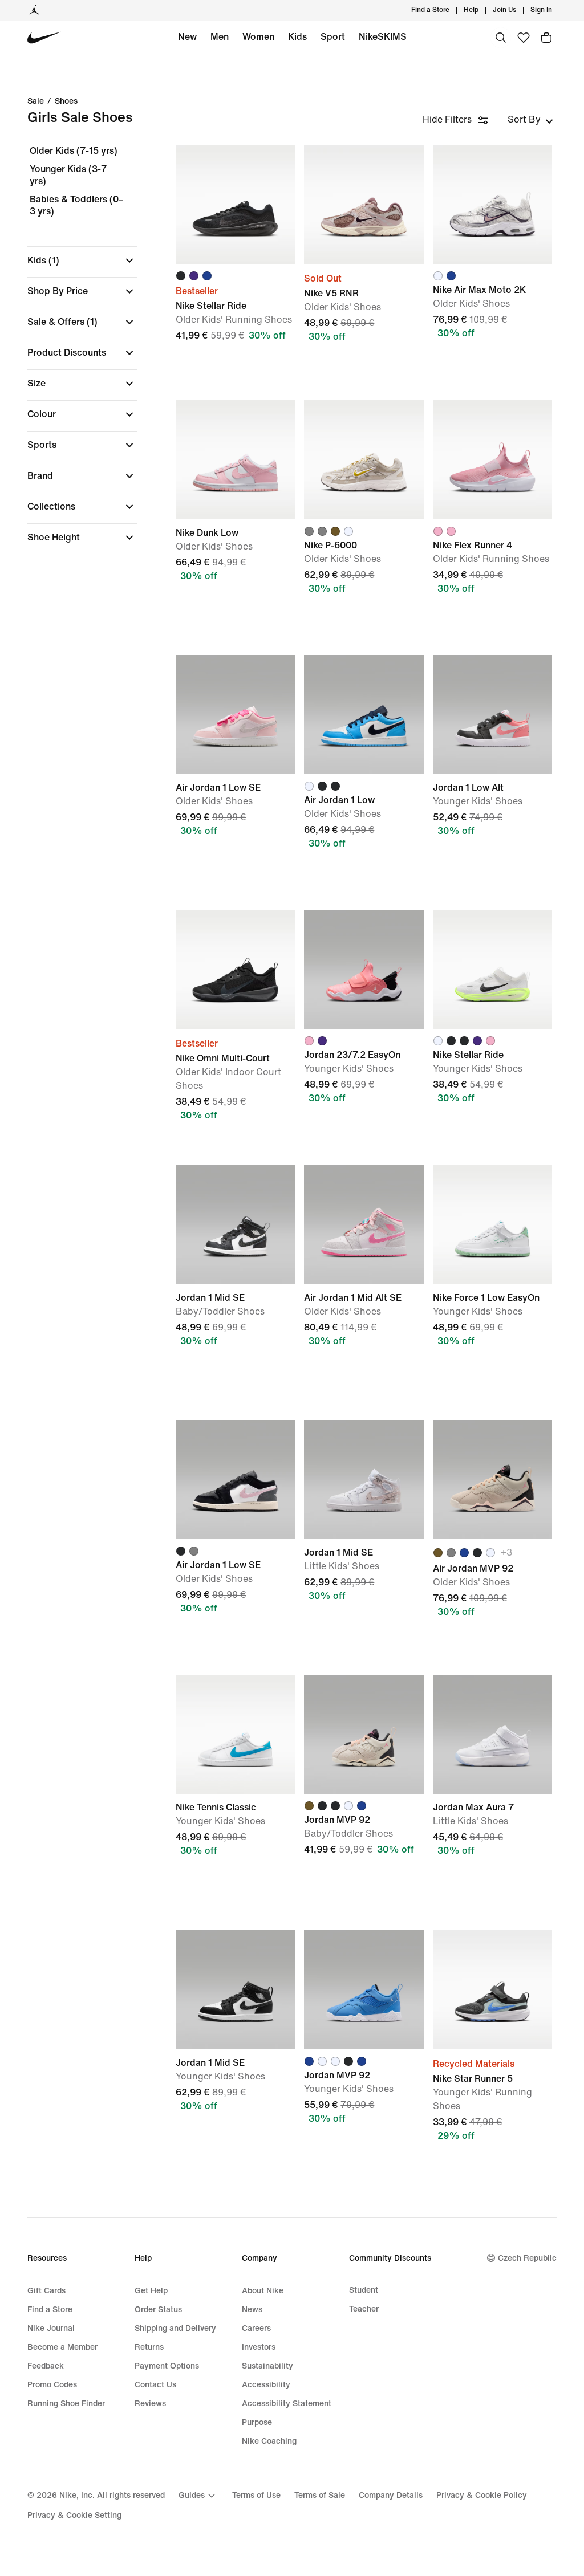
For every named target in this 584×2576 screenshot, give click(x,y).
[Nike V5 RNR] (364, 204)
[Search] (501, 38)
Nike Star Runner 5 (492, 2052)
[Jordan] (34, 10)
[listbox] (530, 120)
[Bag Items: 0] (546, 38)
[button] (82, 261)
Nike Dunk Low (235, 522)
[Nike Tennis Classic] (235, 1734)
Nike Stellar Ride (235, 267)
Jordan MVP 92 (364, 1797)
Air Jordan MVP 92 (492, 1542)
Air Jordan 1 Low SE (235, 777)
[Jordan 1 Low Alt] (492, 715)
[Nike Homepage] (44, 38)
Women (258, 37)
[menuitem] (482, 10)
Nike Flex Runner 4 (492, 522)
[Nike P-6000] (364, 459)
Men (220, 37)
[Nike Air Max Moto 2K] (492, 204)
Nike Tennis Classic (235, 1797)
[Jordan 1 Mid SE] (235, 1224)
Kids (297, 37)
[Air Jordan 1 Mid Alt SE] (364, 1224)
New (187, 37)
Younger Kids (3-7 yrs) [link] (68, 175)
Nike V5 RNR (364, 267)
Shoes (66, 101)
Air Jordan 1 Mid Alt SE (364, 1287)
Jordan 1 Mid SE (235, 1287)
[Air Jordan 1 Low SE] (235, 715)
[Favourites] (524, 38)
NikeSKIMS (383, 37)
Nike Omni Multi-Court (235, 1032)
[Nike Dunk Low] (235, 459)
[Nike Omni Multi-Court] (235, 969)
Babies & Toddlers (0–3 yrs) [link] (77, 205)
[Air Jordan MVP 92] (492, 1480)
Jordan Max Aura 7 (492, 1797)
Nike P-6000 (364, 522)
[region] (74, 354)
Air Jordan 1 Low (364, 777)
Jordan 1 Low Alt (492, 777)
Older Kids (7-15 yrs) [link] (74, 151)
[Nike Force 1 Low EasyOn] (492, 1224)
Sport (333, 37)
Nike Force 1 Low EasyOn (492, 1287)
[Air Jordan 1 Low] (364, 715)
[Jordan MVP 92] (364, 1734)
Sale (36, 101)
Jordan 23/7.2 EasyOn (364, 1032)
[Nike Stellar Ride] (235, 204)
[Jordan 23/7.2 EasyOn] (364, 969)
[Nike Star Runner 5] (492, 1989)
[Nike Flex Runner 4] (492, 459)
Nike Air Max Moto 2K (492, 267)
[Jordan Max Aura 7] (492, 1734)
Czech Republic (527, 2258)
